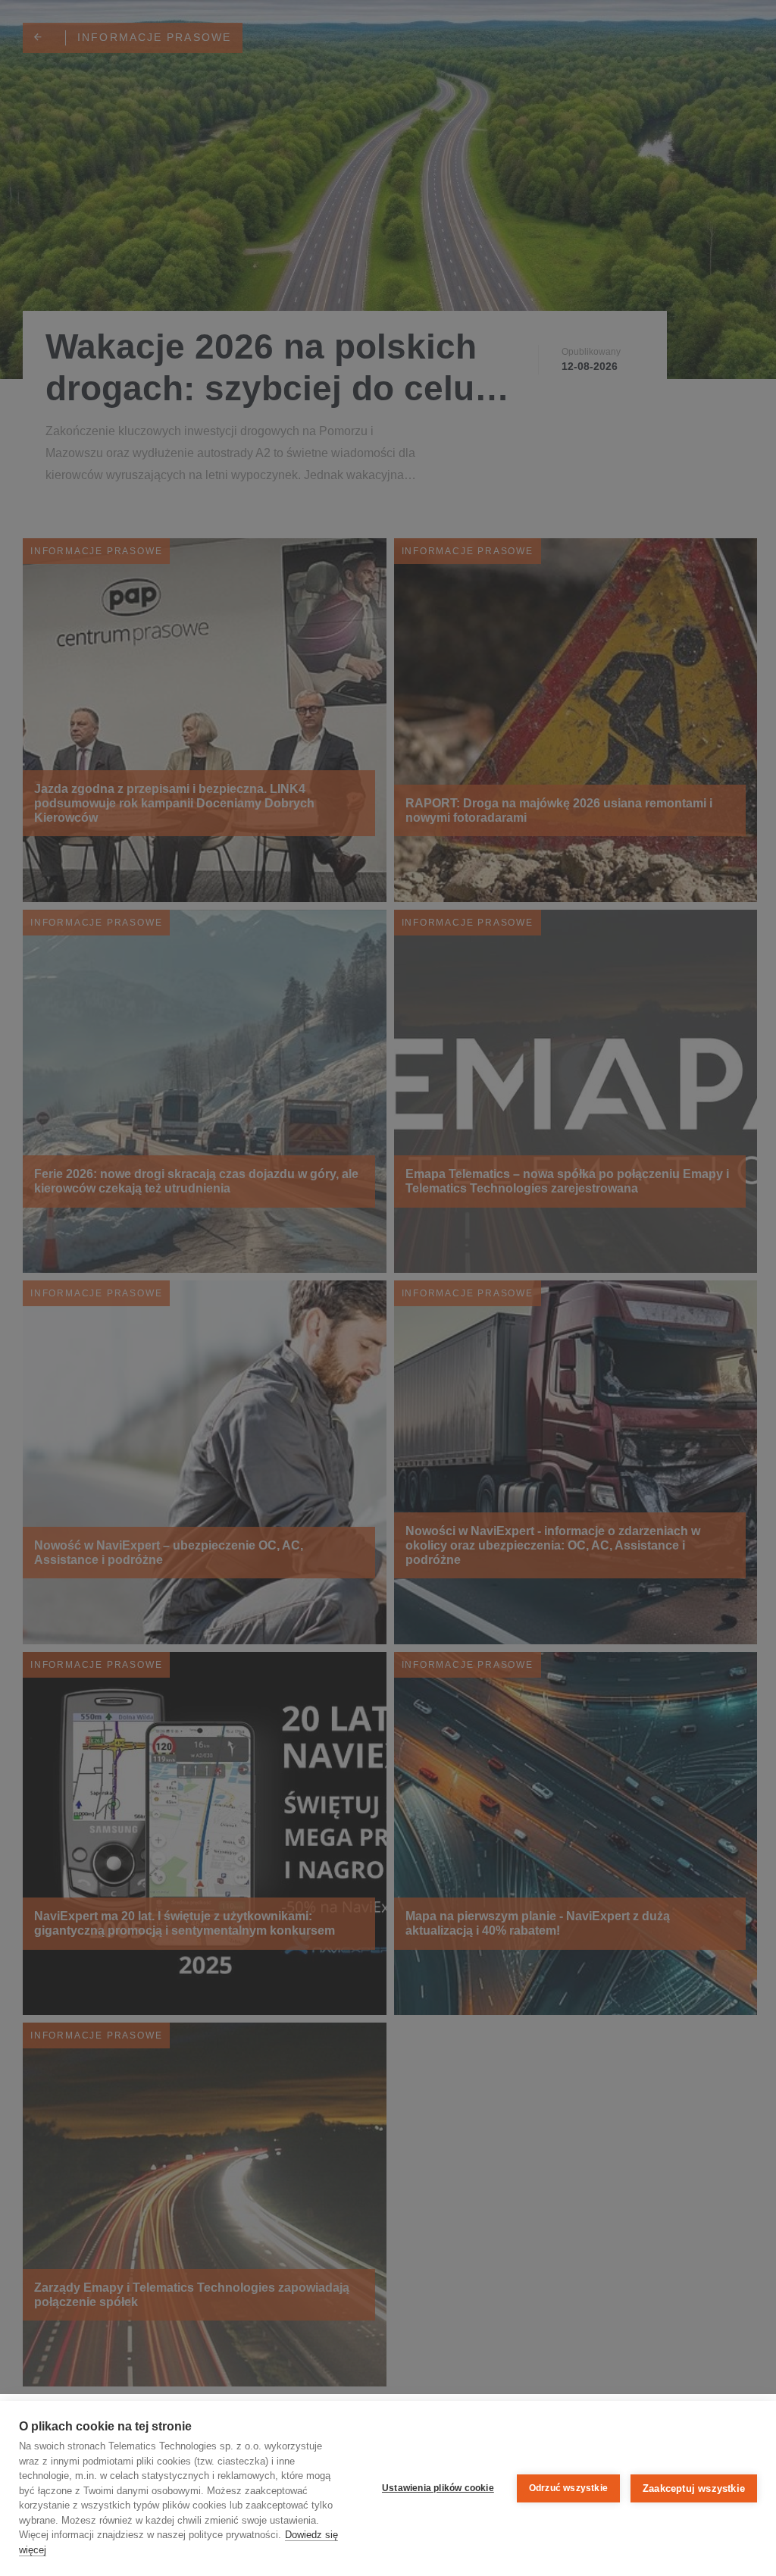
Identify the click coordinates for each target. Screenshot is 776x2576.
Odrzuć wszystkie (568, 2488)
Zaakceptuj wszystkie (694, 2488)
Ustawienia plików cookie (438, 2488)
